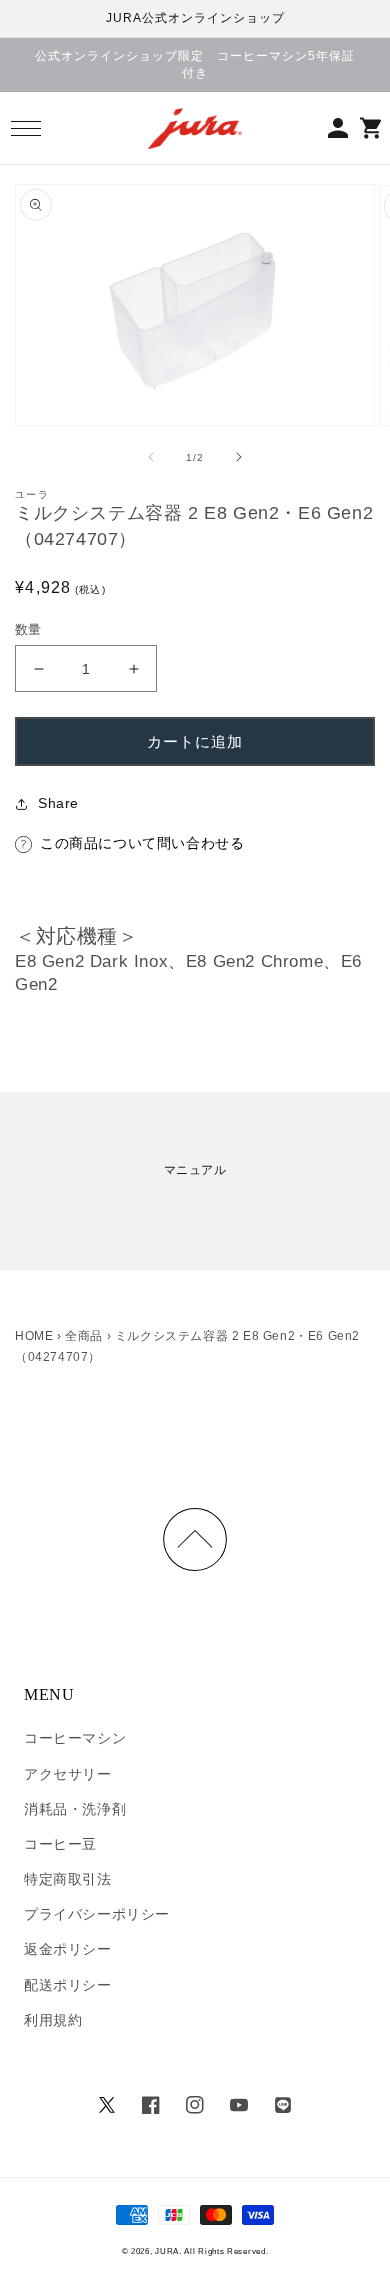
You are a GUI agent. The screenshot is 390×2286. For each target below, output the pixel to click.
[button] (25, 128)
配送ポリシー (68, 1985)
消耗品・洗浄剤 (75, 1809)
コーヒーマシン (75, 1738)
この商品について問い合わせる (142, 843)
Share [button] (58, 803)
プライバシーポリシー (97, 1914)
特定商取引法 (68, 1879)
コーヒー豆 (60, 1844)
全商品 (84, 1336)
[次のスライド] (239, 457)
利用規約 (53, 2020)
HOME (34, 1336)
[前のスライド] (151, 457)
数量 (28, 629)
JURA (167, 2251)
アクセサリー (68, 1774)
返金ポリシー (68, 1949)
